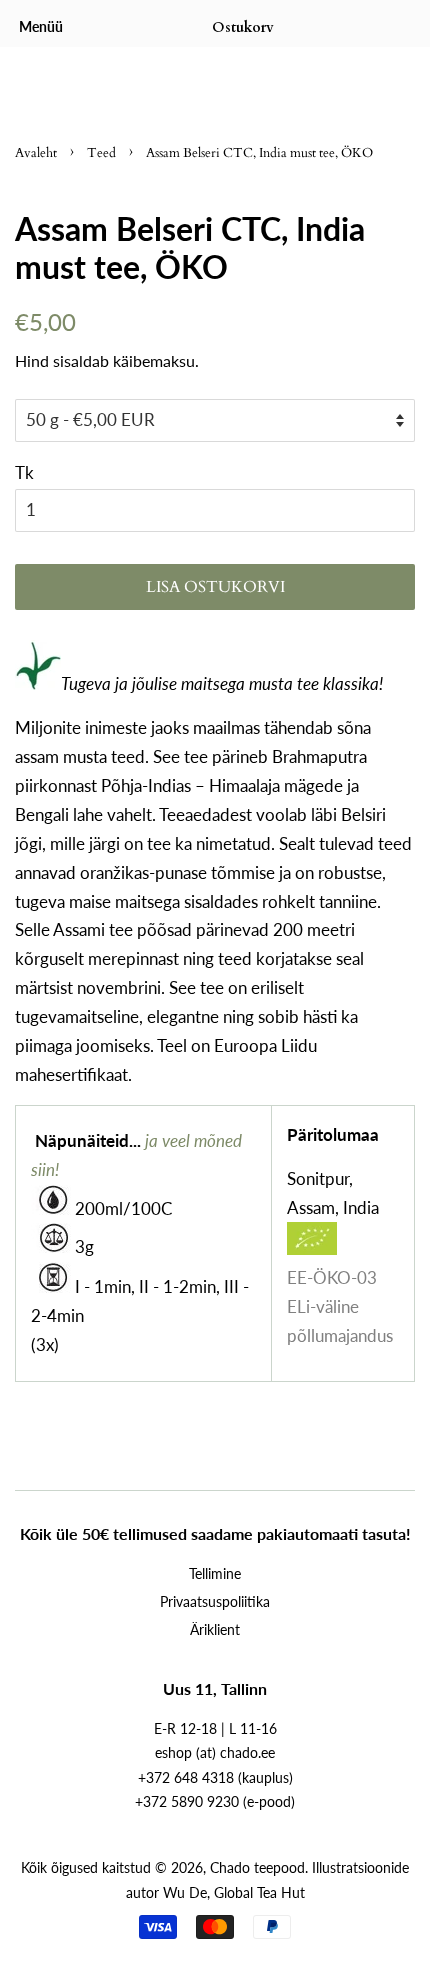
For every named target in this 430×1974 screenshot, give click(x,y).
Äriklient (215, 1629)
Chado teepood (257, 1867)
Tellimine (215, 1573)
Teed (101, 153)
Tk (24, 472)
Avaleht (36, 153)
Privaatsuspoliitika (215, 1601)
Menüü (41, 26)
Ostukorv (243, 27)
